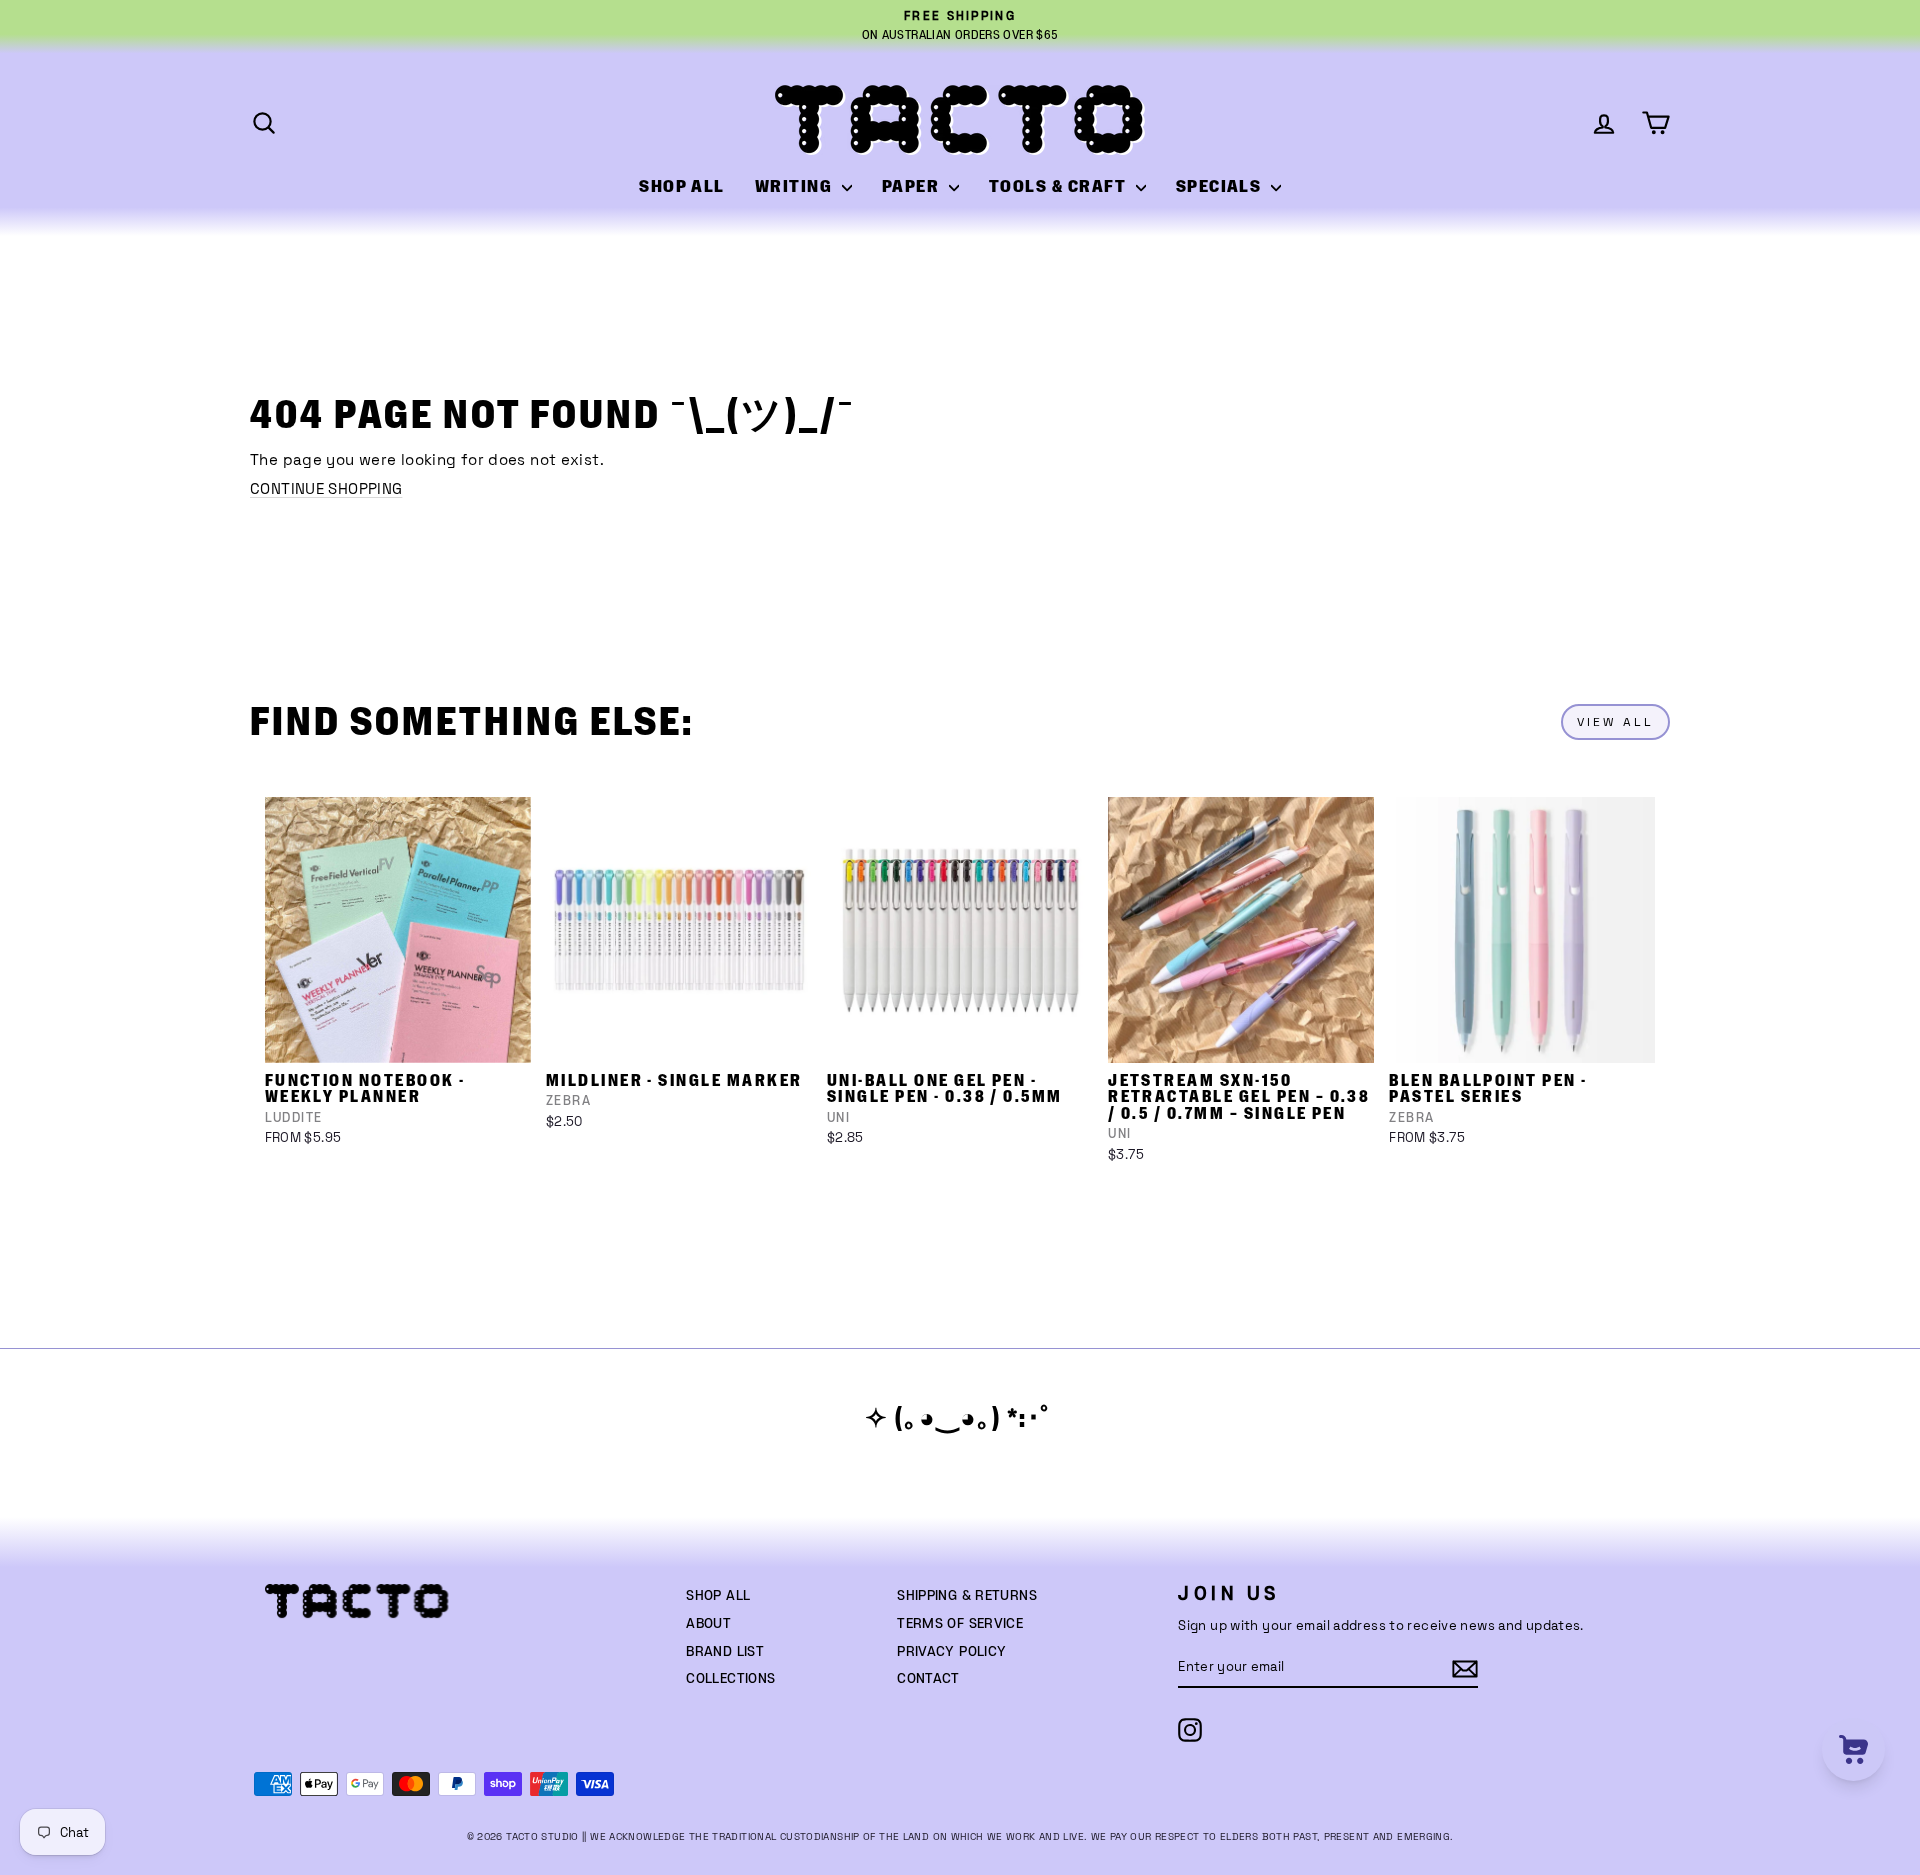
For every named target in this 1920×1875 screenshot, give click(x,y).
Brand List (725, 1652)
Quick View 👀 (399, 1037)
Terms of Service (960, 1624)
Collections (730, 1679)
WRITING (796, 187)
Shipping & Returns (967, 1596)
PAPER (913, 187)
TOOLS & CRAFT (1060, 187)
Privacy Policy (951, 1652)
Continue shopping (326, 488)
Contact (928, 1679)
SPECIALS (1221, 187)
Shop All (718, 1596)
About (708, 1624)
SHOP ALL (682, 187)
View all (1615, 722)
